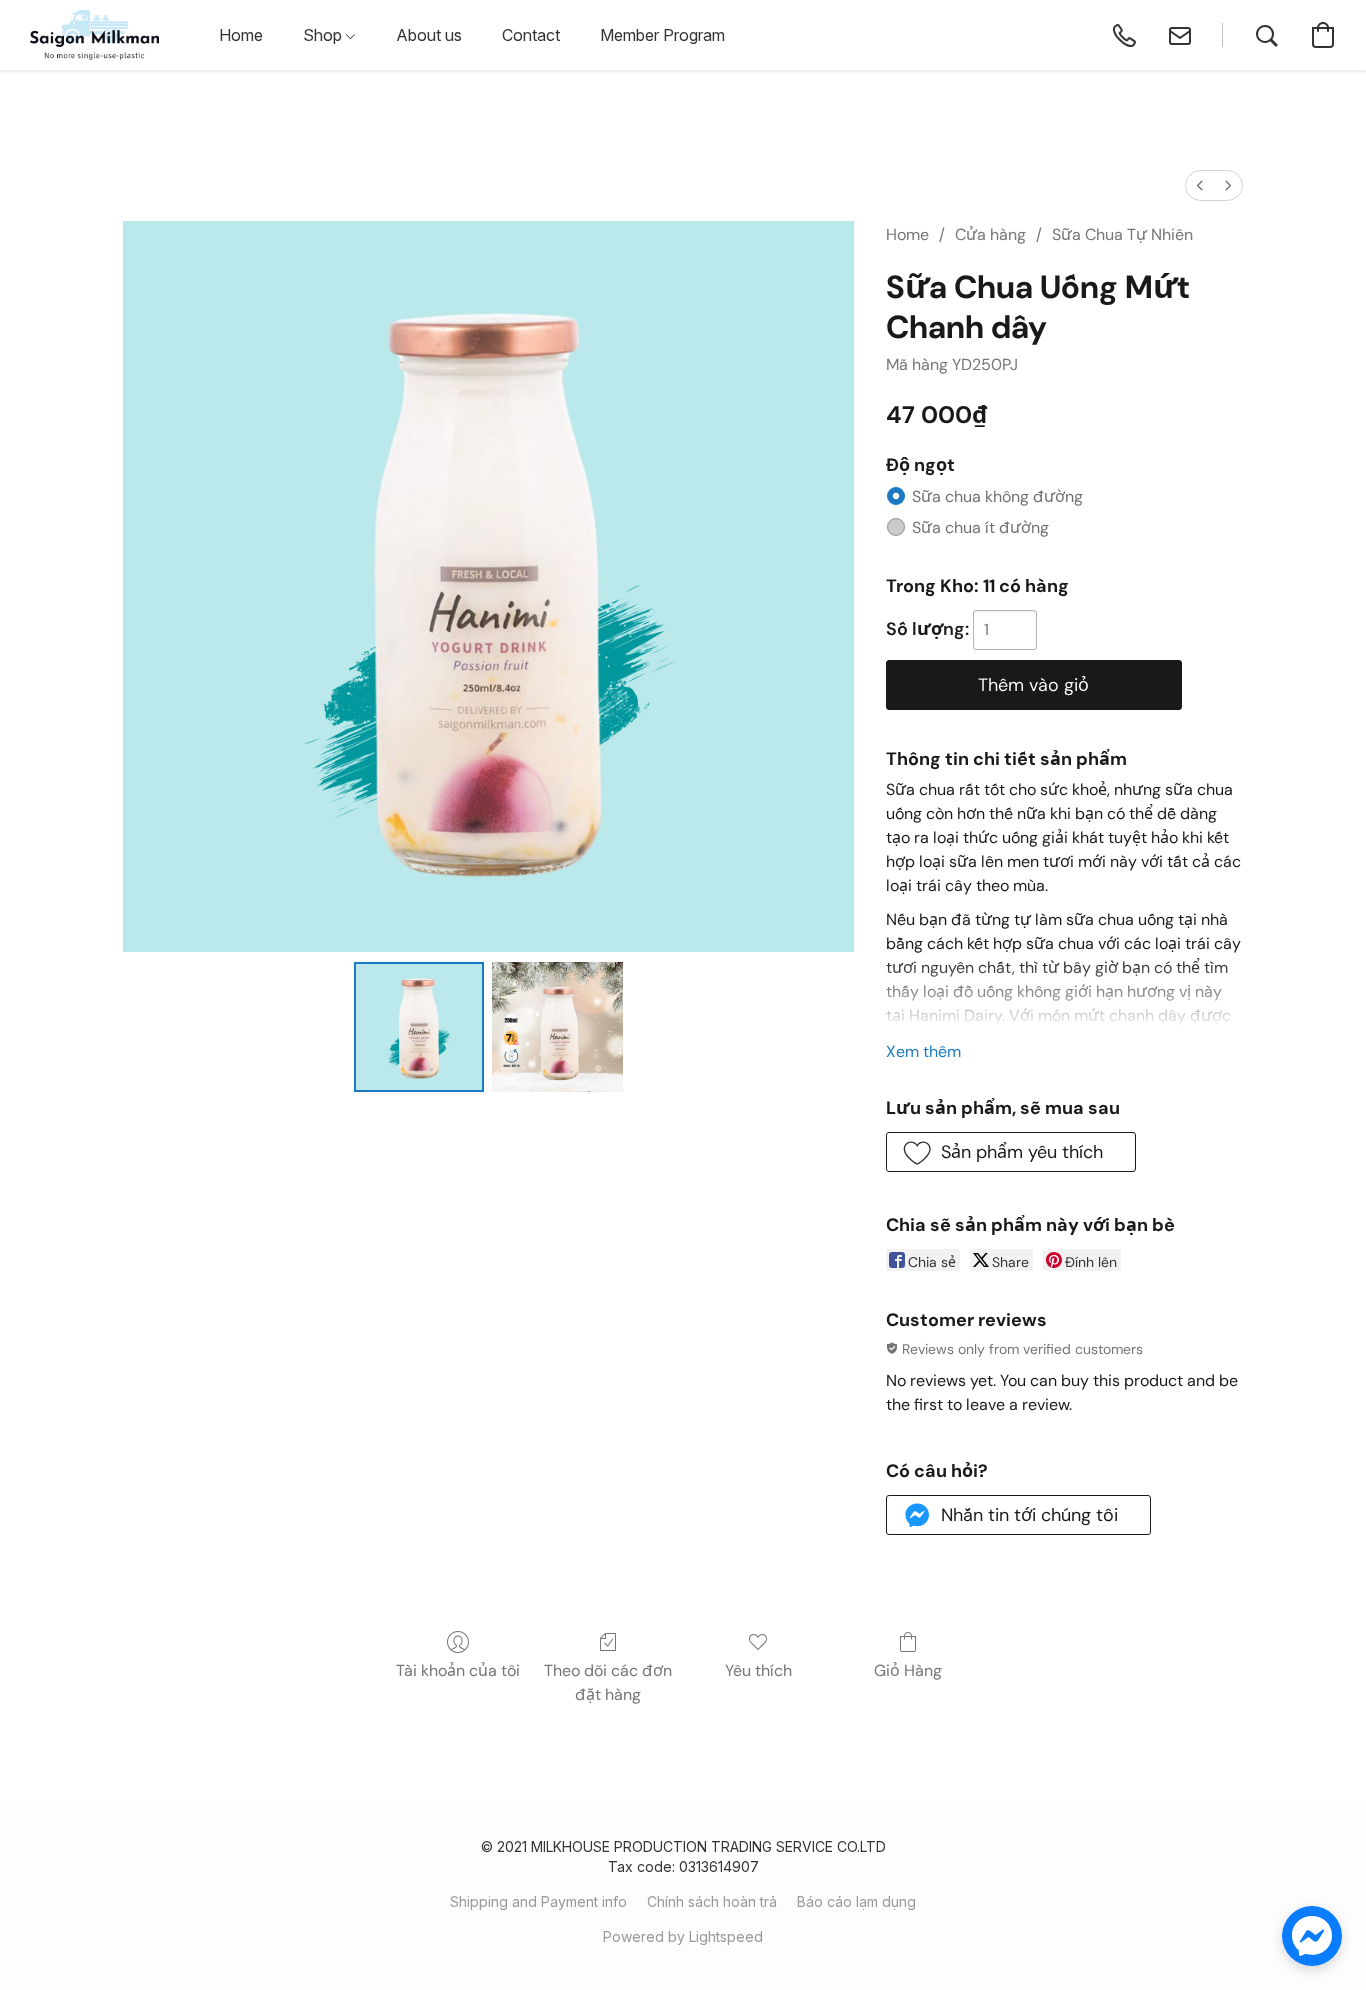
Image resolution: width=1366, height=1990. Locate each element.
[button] (94, 35)
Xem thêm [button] (923, 1051)
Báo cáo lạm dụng (856, 1901)
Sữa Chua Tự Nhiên (1122, 234)
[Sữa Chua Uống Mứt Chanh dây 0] (419, 1027)
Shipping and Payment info (538, 1901)
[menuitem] (1200, 185)
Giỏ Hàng (908, 1670)
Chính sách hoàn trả (712, 1901)
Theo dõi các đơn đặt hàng (608, 1682)
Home (907, 234)
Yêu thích (758, 1670)
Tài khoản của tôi (458, 1670)
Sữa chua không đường (997, 496)
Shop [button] (324, 35)
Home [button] (241, 35)
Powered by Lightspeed (683, 1936)
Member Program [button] (662, 35)
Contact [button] (531, 35)
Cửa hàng (990, 234)
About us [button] (429, 35)
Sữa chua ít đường (980, 527)
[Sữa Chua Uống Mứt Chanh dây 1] (557, 1027)
